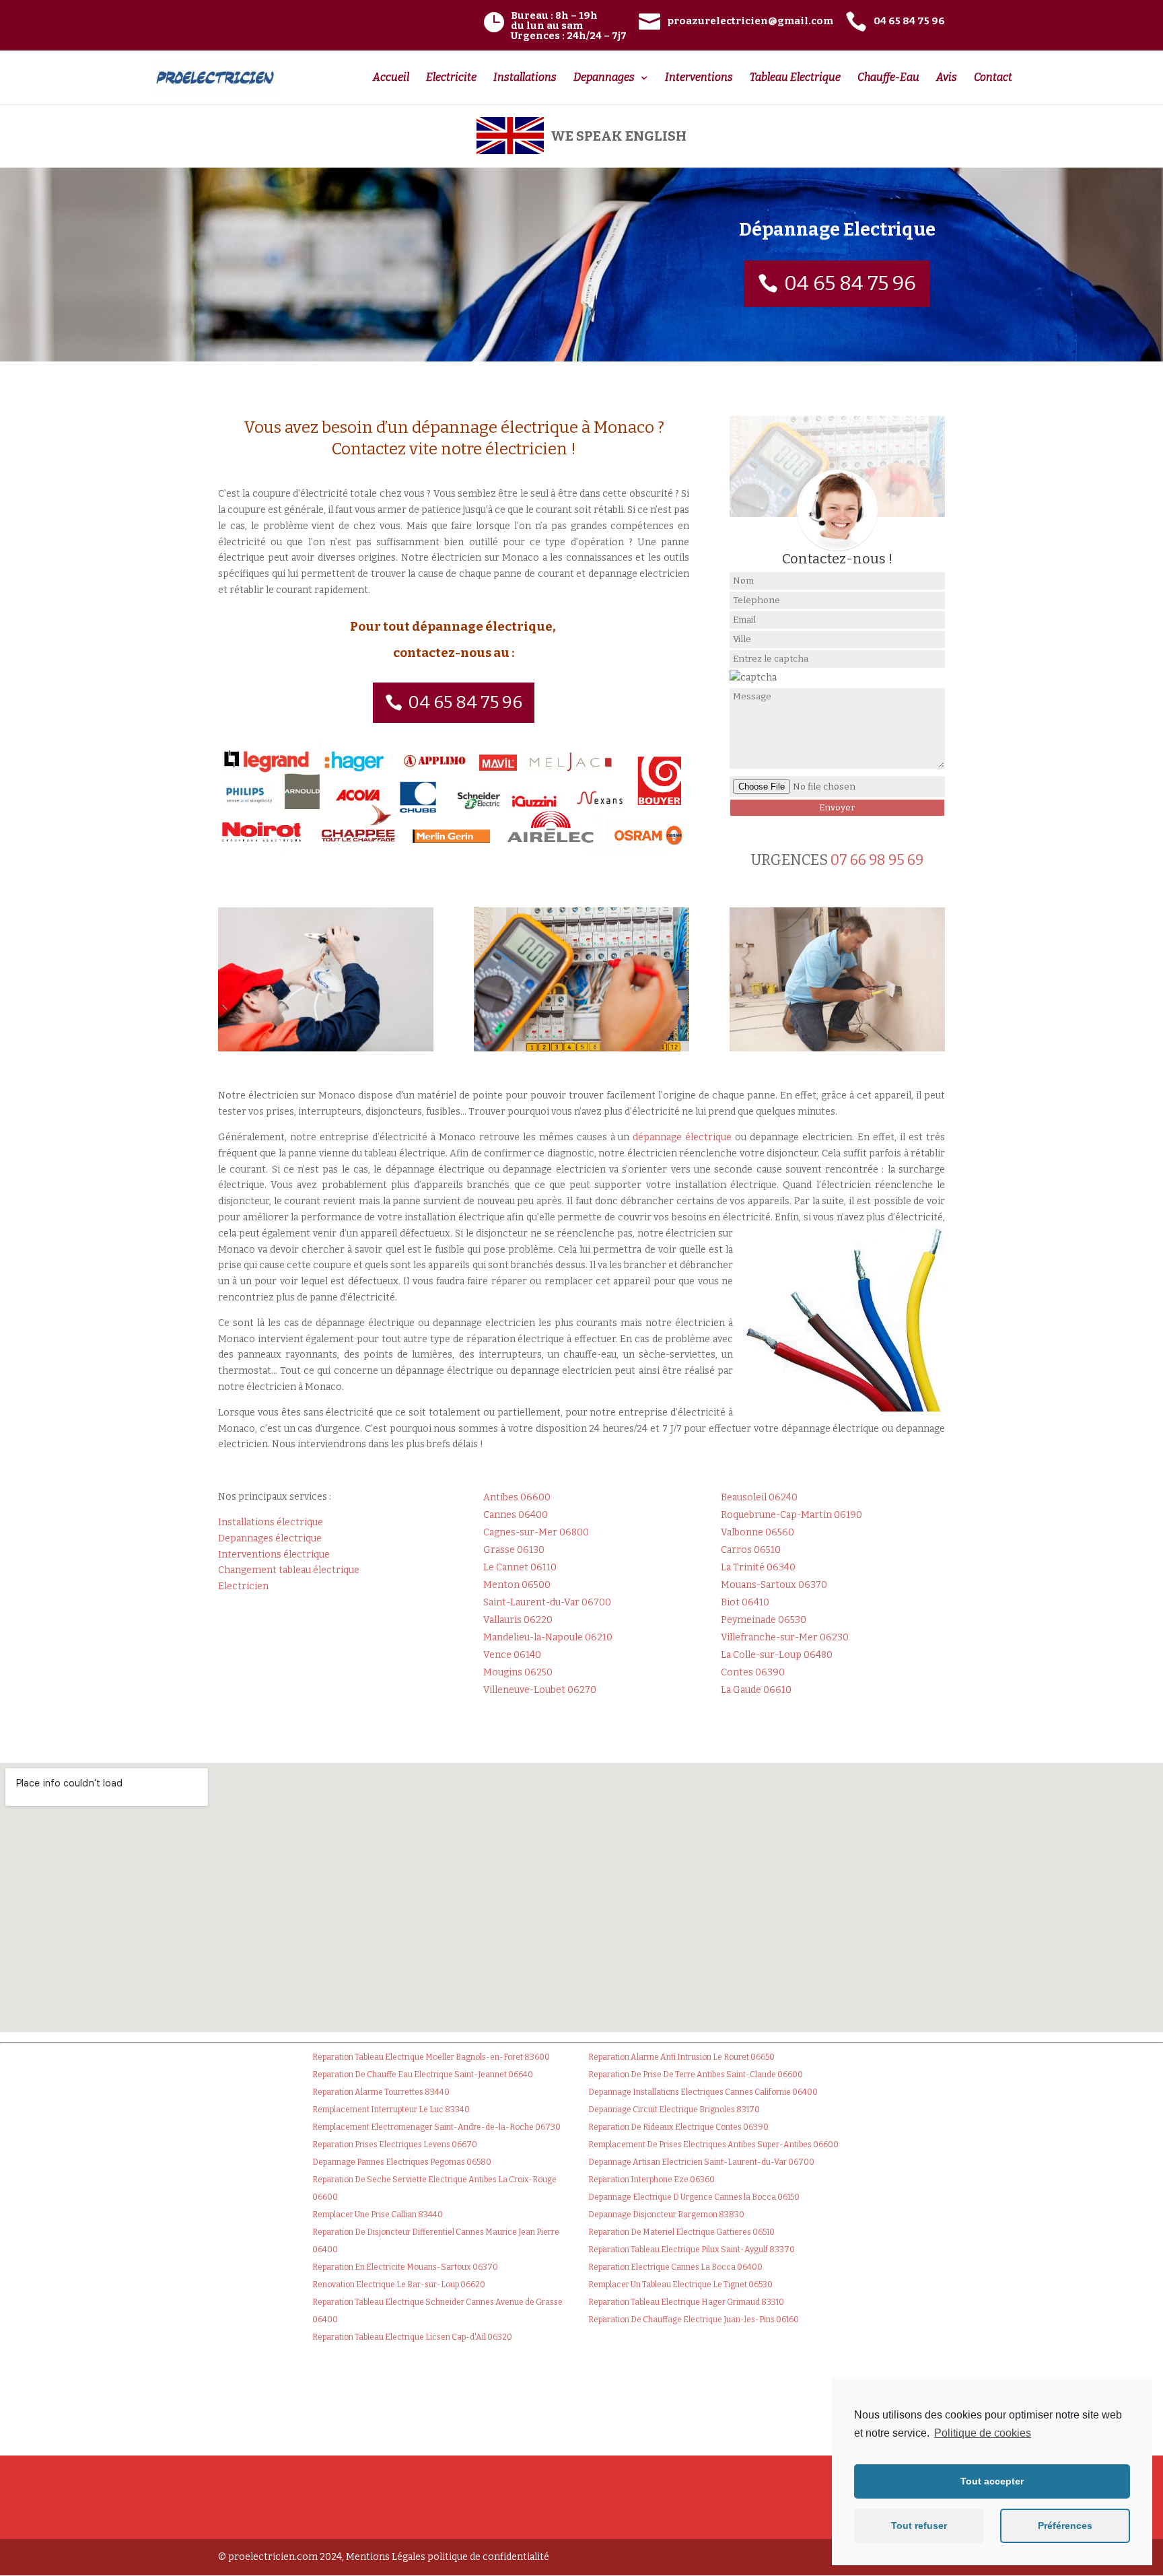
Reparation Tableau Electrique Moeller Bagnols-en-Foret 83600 (431, 2057)
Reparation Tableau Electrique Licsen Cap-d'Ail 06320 (412, 2337)
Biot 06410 (745, 1602)
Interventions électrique (274, 1555)
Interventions (699, 78)
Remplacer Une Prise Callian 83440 (378, 2215)
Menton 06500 (517, 1585)
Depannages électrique (270, 1538)
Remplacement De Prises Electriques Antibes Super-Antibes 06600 (713, 2145)
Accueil (391, 78)
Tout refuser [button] (919, 2526)
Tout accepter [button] (992, 2481)
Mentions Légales (386, 2557)
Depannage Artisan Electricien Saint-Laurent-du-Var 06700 (701, 2162)
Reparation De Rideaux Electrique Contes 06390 (678, 2127)
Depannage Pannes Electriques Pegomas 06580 (402, 2162)
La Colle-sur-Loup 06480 (777, 1655)
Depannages (604, 78)
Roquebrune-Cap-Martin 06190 (791, 1515)
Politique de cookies (983, 2433)
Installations (525, 78)
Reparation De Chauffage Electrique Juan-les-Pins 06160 (694, 2320)
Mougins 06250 (518, 1672)
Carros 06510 (751, 1550)
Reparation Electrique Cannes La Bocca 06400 (675, 2267)
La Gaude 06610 (756, 1690)
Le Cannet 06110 (520, 1567)
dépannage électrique (682, 1137)
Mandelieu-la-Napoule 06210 (548, 1637)
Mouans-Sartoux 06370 (774, 1585)
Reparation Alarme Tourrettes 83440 (381, 2092)
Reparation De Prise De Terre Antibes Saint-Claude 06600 (696, 2075)
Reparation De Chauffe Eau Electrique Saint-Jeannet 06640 (423, 2075)
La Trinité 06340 (758, 1567)
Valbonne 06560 (757, 1532)
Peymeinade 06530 (764, 1620)
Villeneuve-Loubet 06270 (540, 1690)
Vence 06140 (512, 1655)
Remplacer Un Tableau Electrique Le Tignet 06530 (680, 2285)
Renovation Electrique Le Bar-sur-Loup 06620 (399, 2285)
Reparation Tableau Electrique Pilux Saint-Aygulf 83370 (692, 2250)
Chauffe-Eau (888, 78)
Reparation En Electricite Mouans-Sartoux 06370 (405, 2267)
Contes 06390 (753, 1672)
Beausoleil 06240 (759, 1497)
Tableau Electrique (795, 78)
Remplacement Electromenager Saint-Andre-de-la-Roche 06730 (436, 2127)
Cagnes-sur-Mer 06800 (536, 1532)
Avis (947, 78)
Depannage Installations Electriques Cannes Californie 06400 (703, 2092)
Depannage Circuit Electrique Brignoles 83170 (674, 2110)
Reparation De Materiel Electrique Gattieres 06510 (681, 2232)
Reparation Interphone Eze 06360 (651, 2180)
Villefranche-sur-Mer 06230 (785, 1637)
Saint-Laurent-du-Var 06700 (547, 1602)
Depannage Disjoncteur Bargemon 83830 (666, 2215)
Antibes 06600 (517, 1497)
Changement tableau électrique (289, 1570)
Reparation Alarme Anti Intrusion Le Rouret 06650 (681, 2057)
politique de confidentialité (488, 2557)
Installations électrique (271, 1522)
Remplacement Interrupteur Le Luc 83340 (391, 2110)
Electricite (451, 78)
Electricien (243, 1586)
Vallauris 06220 (518, 1620)
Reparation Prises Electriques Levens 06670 (395, 2145)
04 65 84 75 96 (850, 283)
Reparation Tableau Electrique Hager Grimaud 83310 (686, 2302)
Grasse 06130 (514, 1550)
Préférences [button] (1065, 2526)
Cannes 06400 (516, 1515)
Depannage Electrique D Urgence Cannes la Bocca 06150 (694, 2197)
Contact (993, 78)
